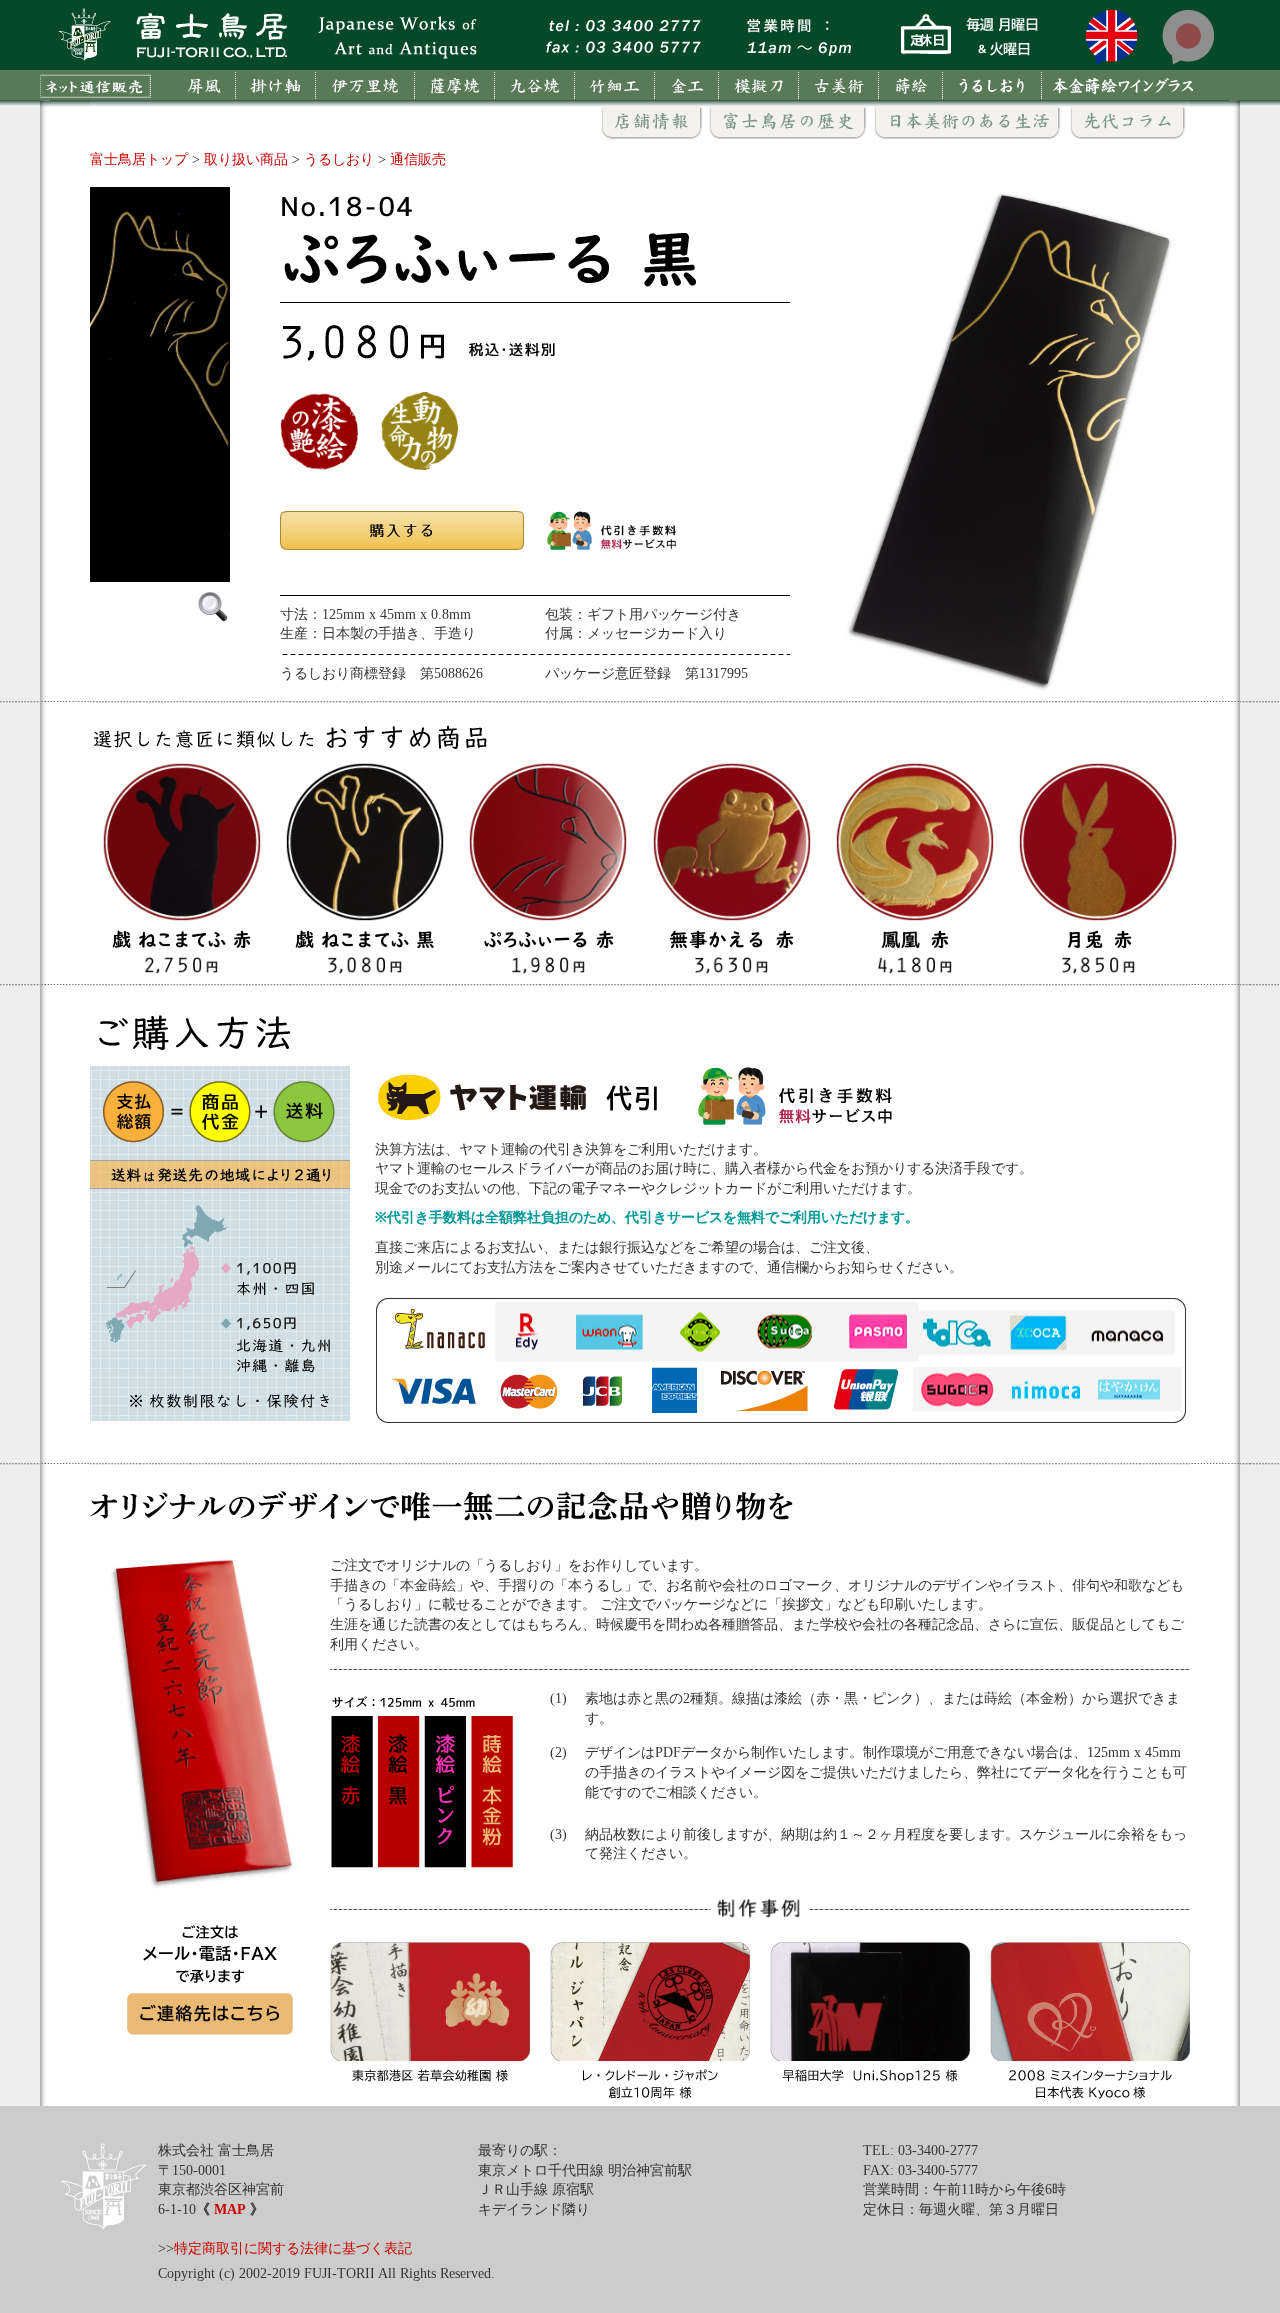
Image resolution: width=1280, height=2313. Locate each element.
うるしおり (339, 159)
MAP (230, 2209)
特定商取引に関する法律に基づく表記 (293, 2248)
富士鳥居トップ (139, 159)
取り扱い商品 (246, 159)
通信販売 (418, 159)
